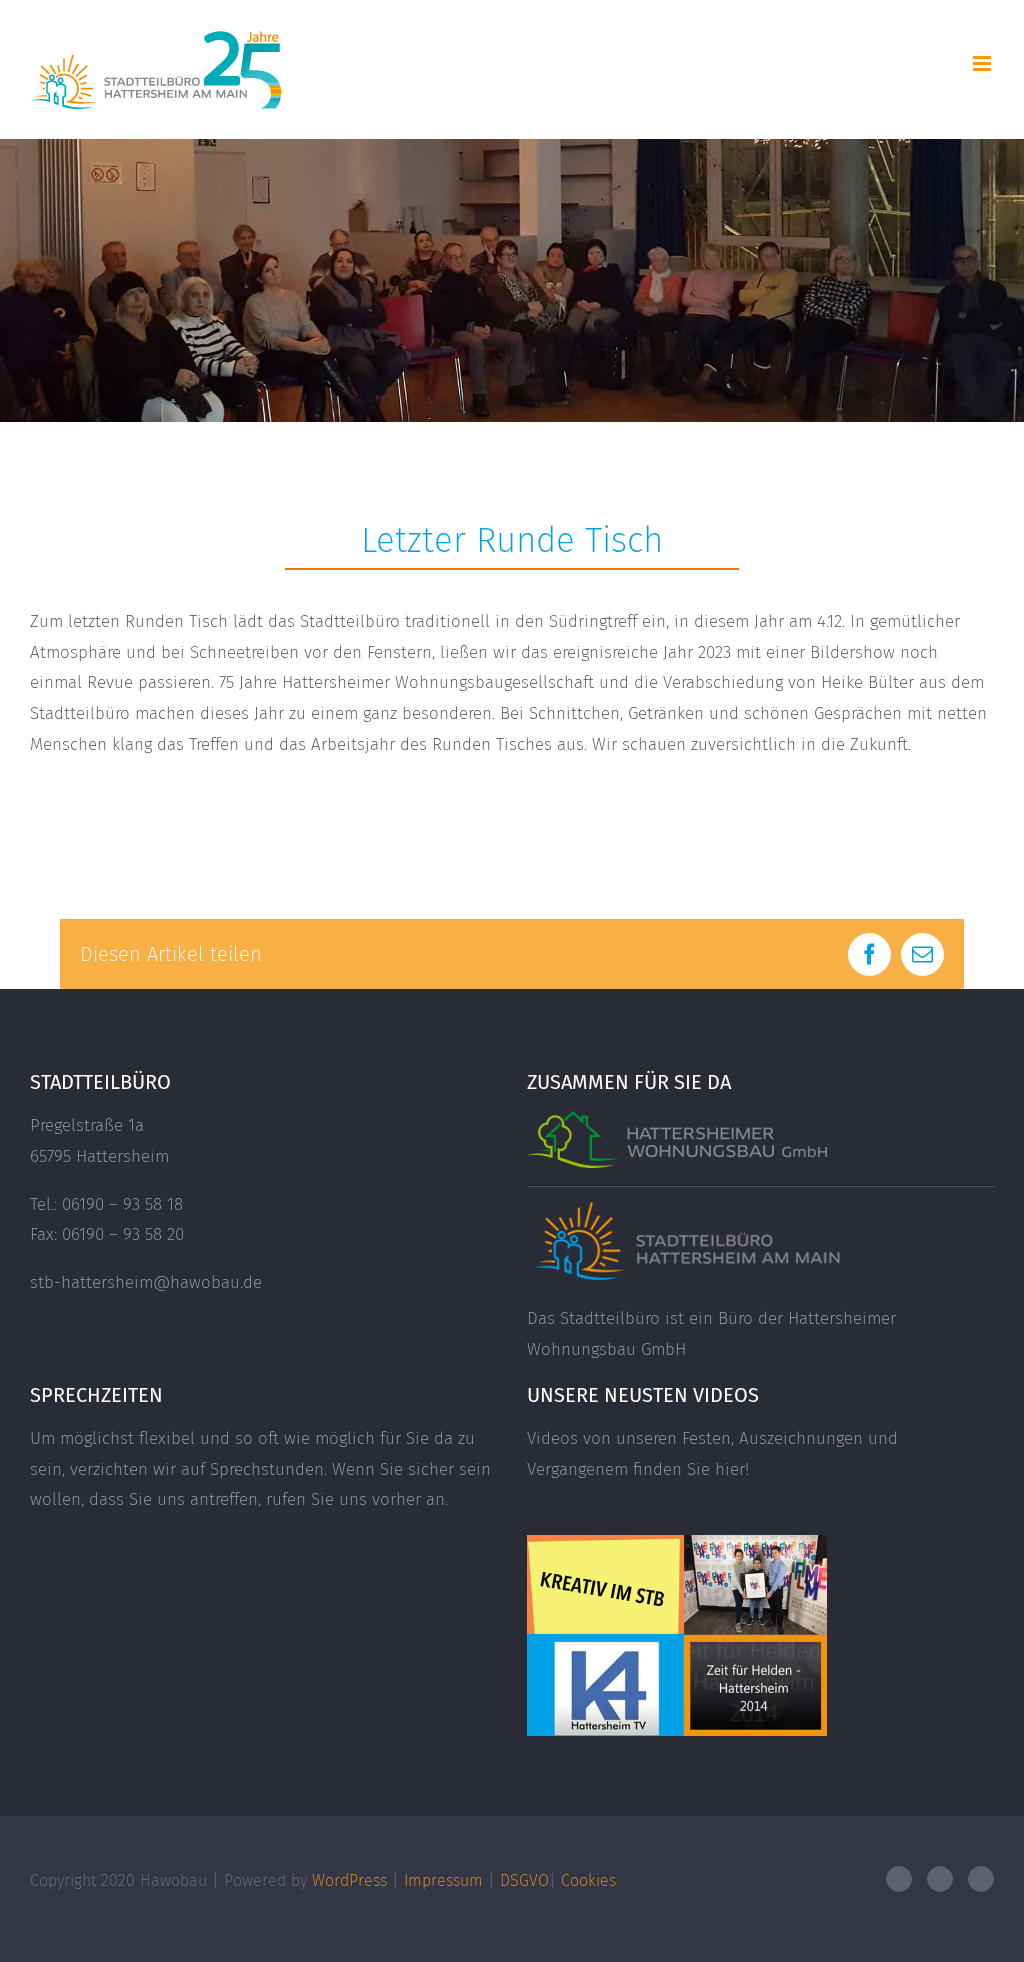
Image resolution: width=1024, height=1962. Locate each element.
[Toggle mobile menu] (983, 63)
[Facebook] (899, 1879)
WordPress (349, 1880)
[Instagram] (981, 1879)
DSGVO (524, 1880)
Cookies (588, 1880)
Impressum (443, 1880)
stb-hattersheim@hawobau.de (146, 1282)
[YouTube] (940, 1879)
